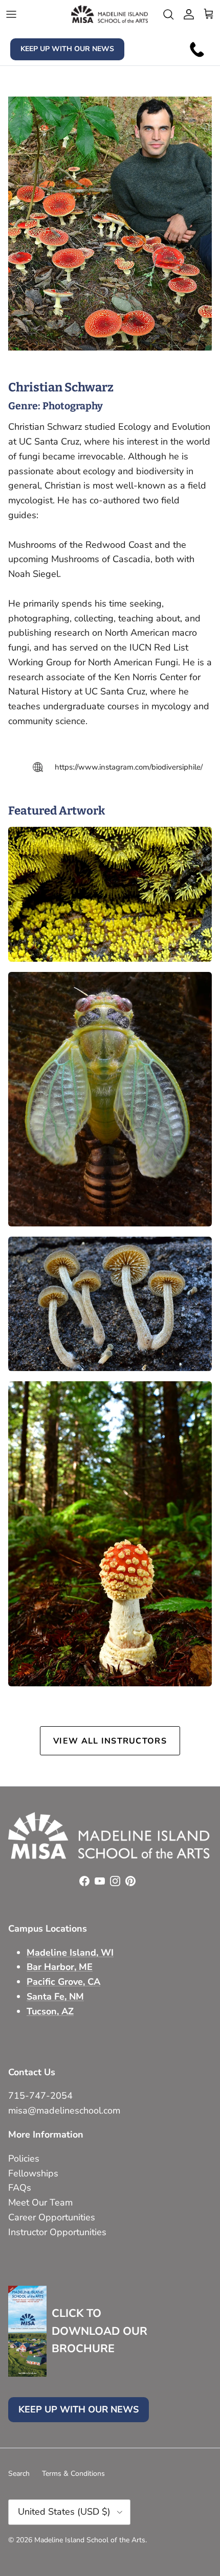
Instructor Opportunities (57, 2232)
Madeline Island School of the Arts (90, 2540)
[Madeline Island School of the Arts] (109, 14)
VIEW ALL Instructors (110, 1741)
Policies (24, 2159)
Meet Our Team (40, 2202)
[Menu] (11, 14)
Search (19, 2474)
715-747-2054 (40, 2096)
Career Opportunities (52, 2217)
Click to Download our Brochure (100, 2331)
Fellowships (33, 2173)
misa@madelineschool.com (65, 2110)
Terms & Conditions (73, 2474)
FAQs (20, 2188)
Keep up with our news (67, 49)
